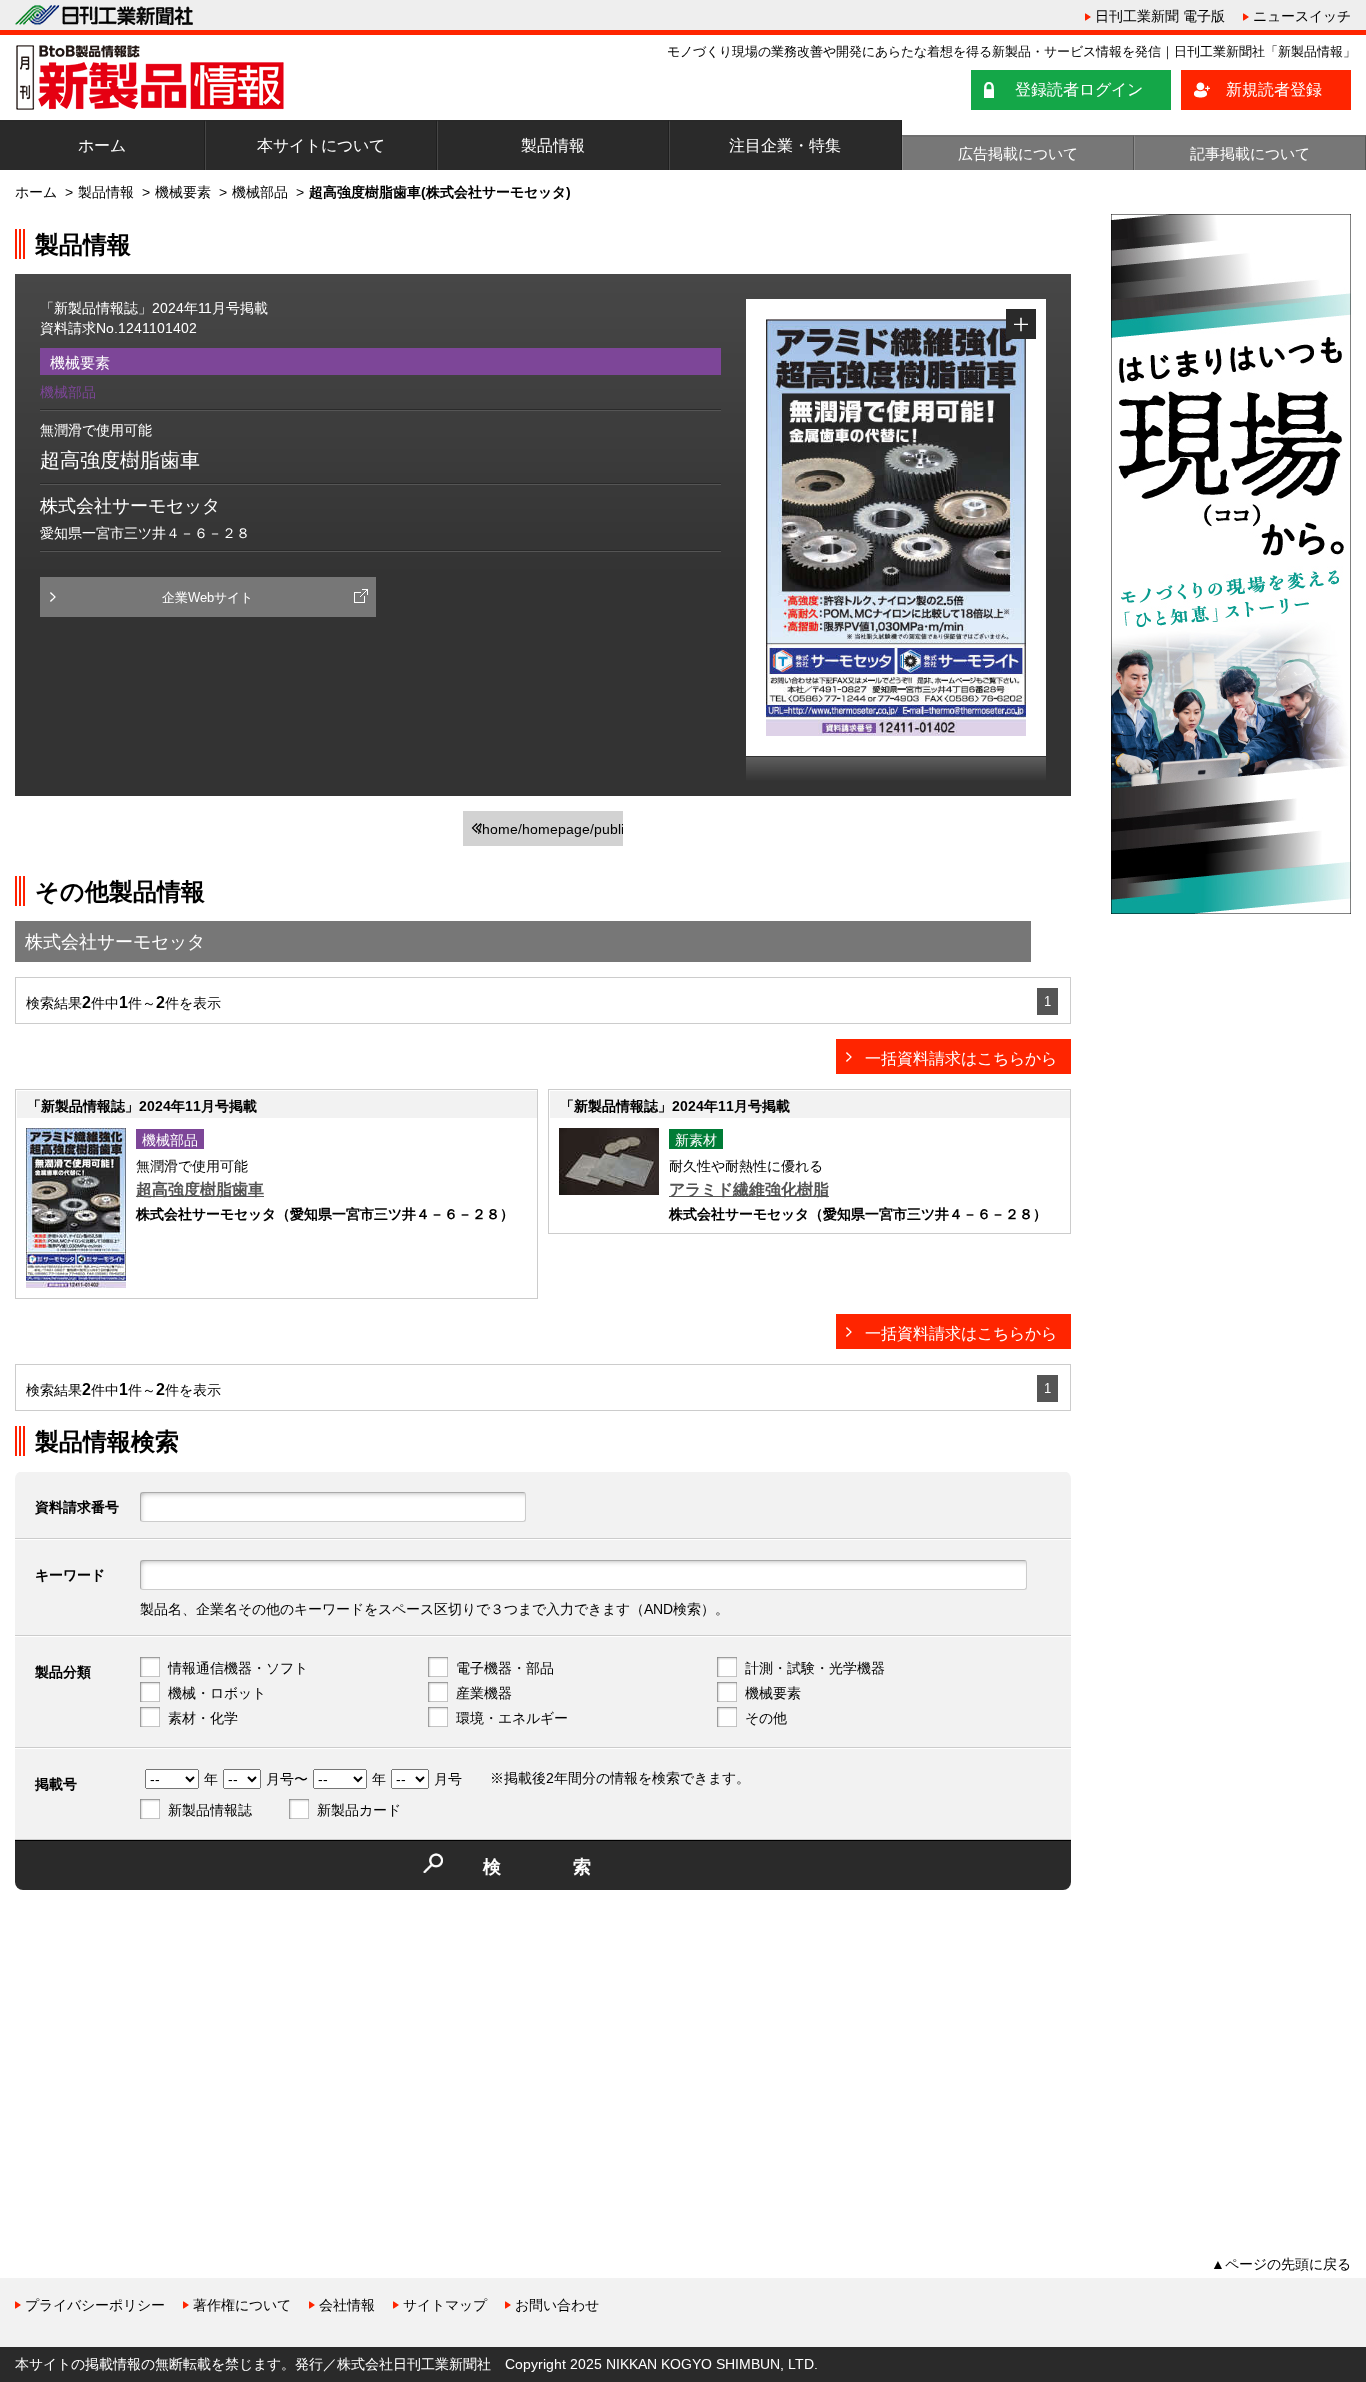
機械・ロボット (217, 1693)
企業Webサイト (207, 597)
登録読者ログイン (1079, 89)
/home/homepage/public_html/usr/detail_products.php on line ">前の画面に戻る (550, 833)
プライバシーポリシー (95, 2305)
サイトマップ (445, 2305)
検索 (573, 1867)
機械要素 (183, 192)
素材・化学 (203, 1718)
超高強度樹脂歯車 (200, 1189)
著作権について (242, 2305)
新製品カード (359, 1810)
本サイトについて (321, 145)
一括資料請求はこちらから (961, 1058)
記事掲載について (1250, 153)
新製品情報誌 (210, 1810)
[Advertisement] (165, 2045)
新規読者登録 (1274, 89)
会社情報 (347, 2305)
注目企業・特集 (785, 145)
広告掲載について (1018, 153)
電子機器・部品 (505, 1668)
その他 (766, 1718)
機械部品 (260, 192)
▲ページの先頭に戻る (1281, 2264)
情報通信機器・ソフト (238, 1668)
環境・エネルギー (512, 1718)
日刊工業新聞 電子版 (1160, 16)
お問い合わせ (557, 2305)
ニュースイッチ (1302, 16)
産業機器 (484, 1693)
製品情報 (553, 145)
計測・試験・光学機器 (815, 1668)
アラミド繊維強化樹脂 (749, 1189)
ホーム (102, 145)
